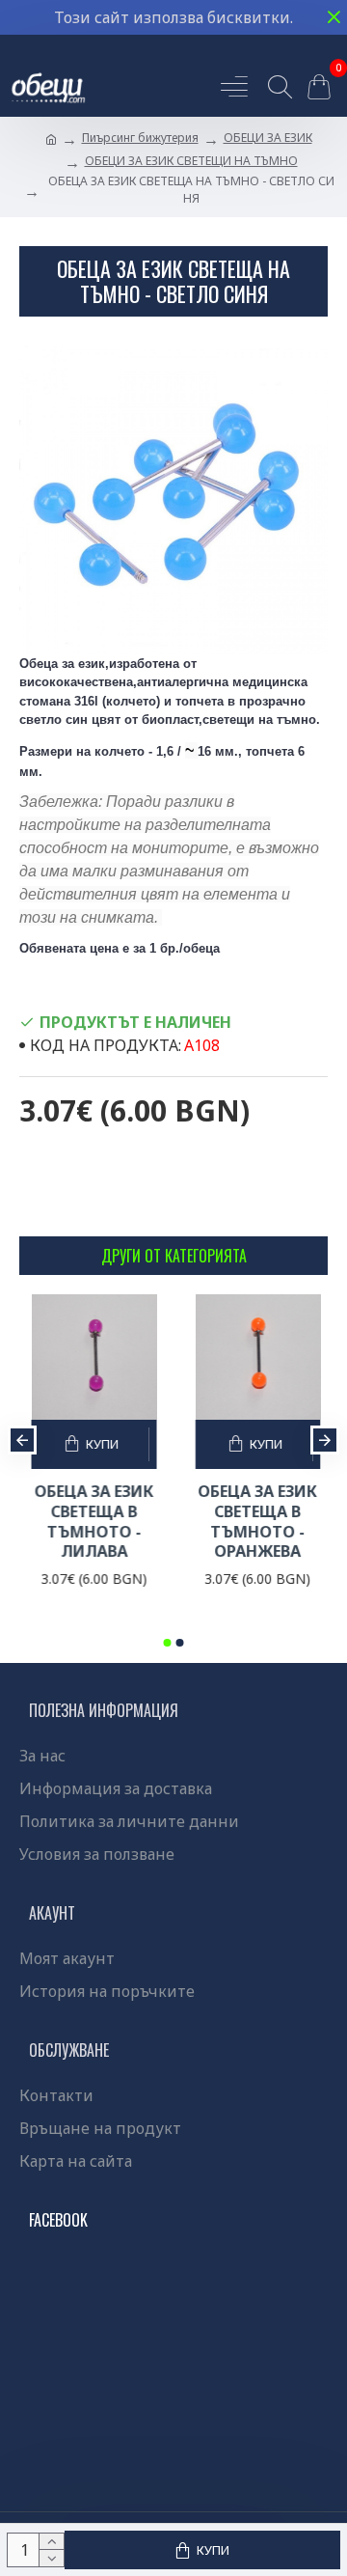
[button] (22, 1440)
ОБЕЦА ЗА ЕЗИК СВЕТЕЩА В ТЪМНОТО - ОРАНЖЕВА (226, 1522)
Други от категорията (174, 1256)
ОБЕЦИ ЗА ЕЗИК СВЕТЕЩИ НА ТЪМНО (191, 161)
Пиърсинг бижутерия (140, 138)
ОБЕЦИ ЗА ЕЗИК (268, 138)
